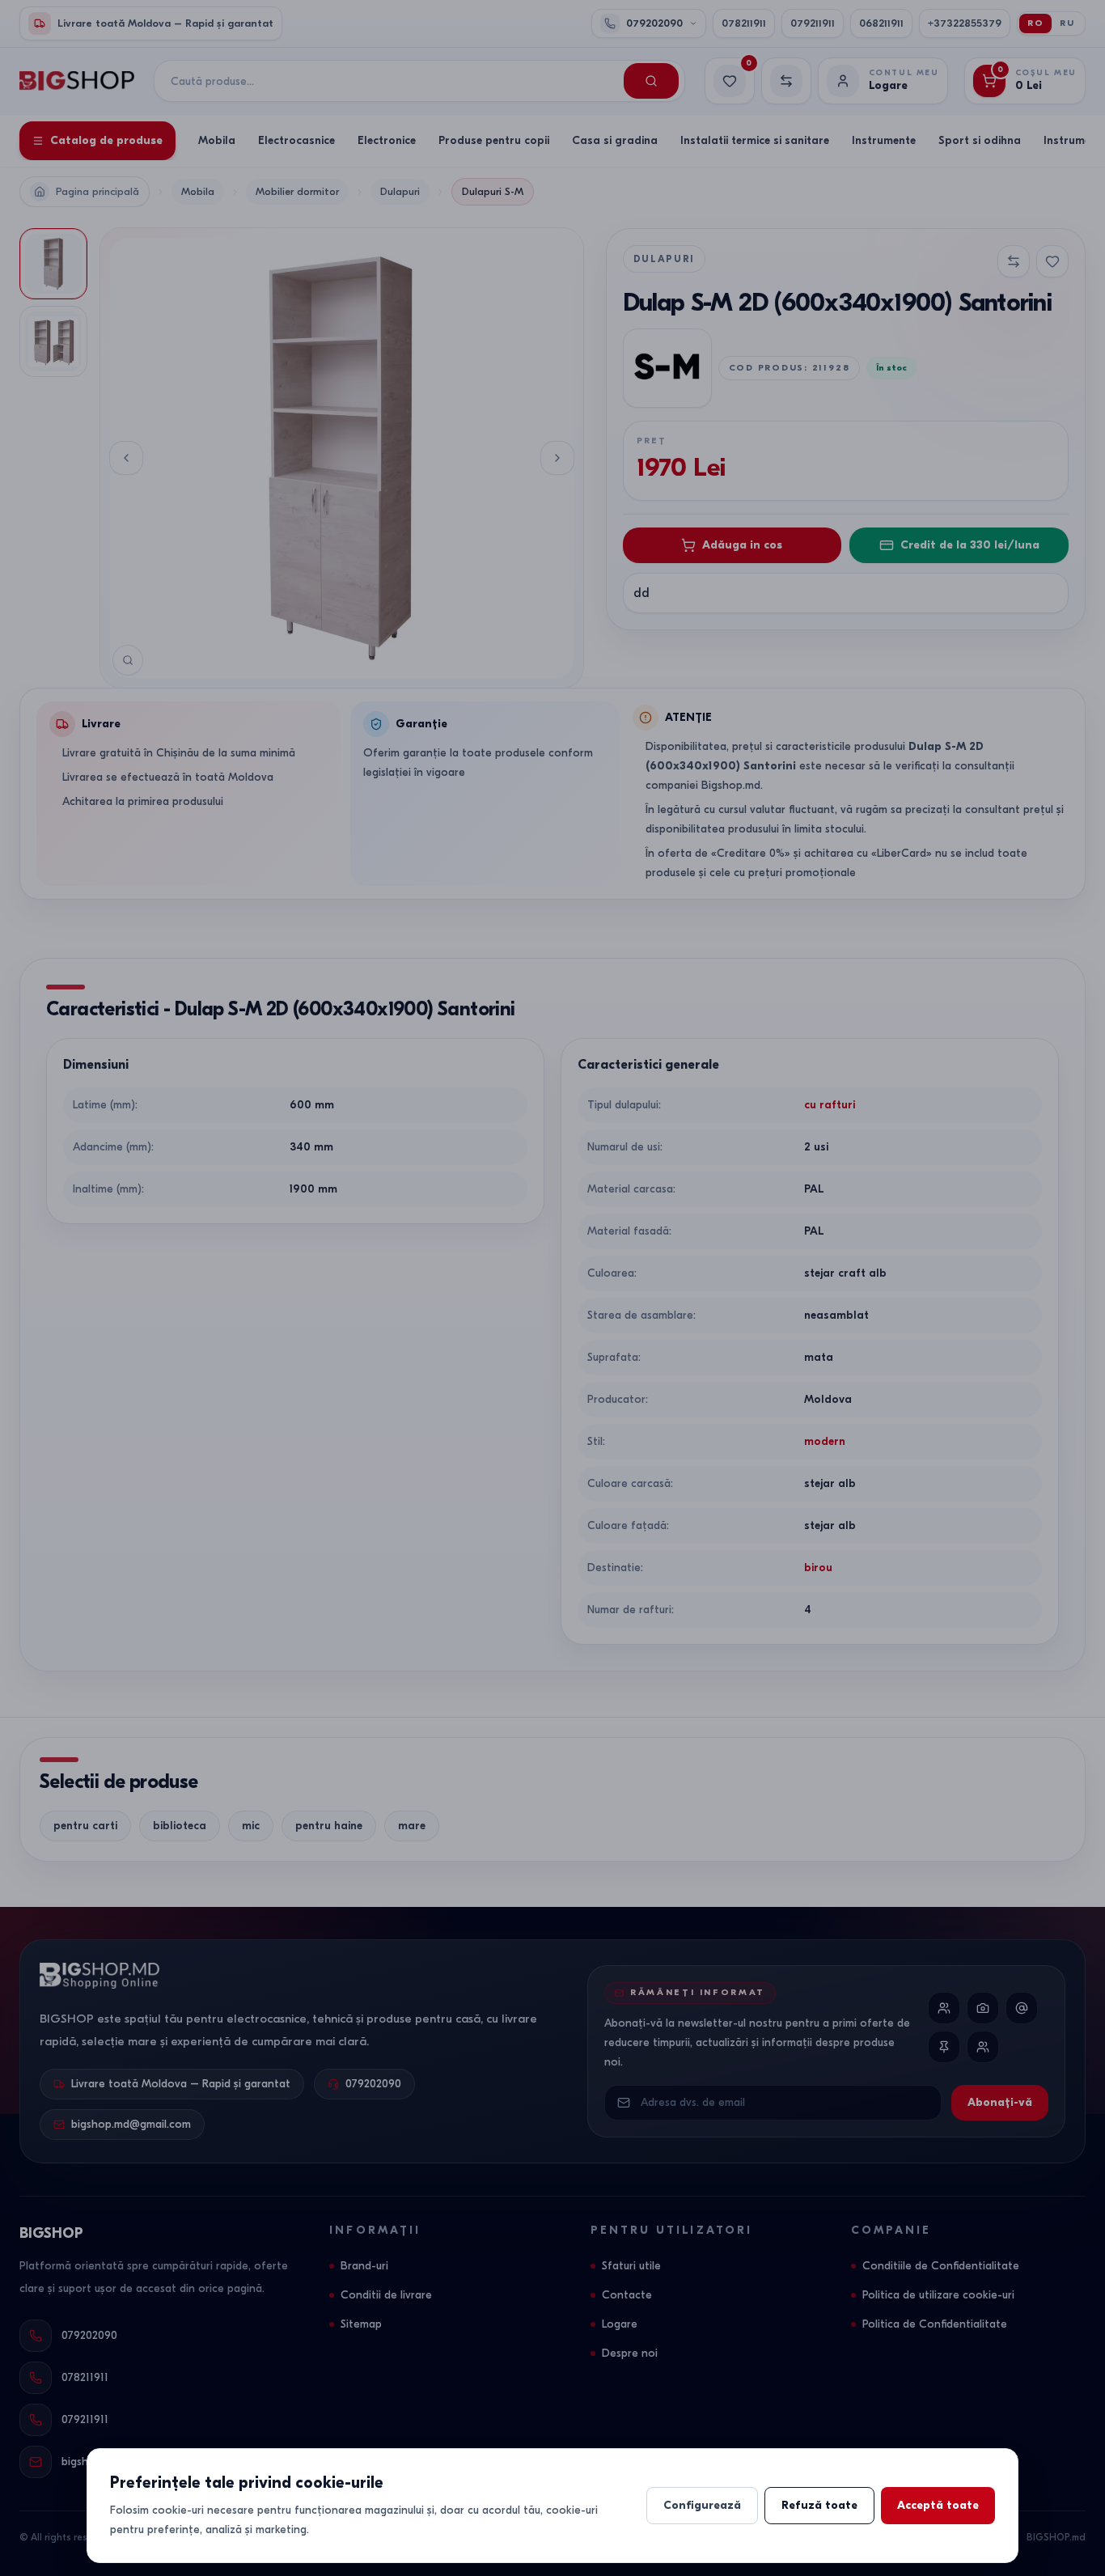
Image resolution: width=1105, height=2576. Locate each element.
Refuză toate (819, 2505)
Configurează (702, 2505)
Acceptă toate (938, 2505)
